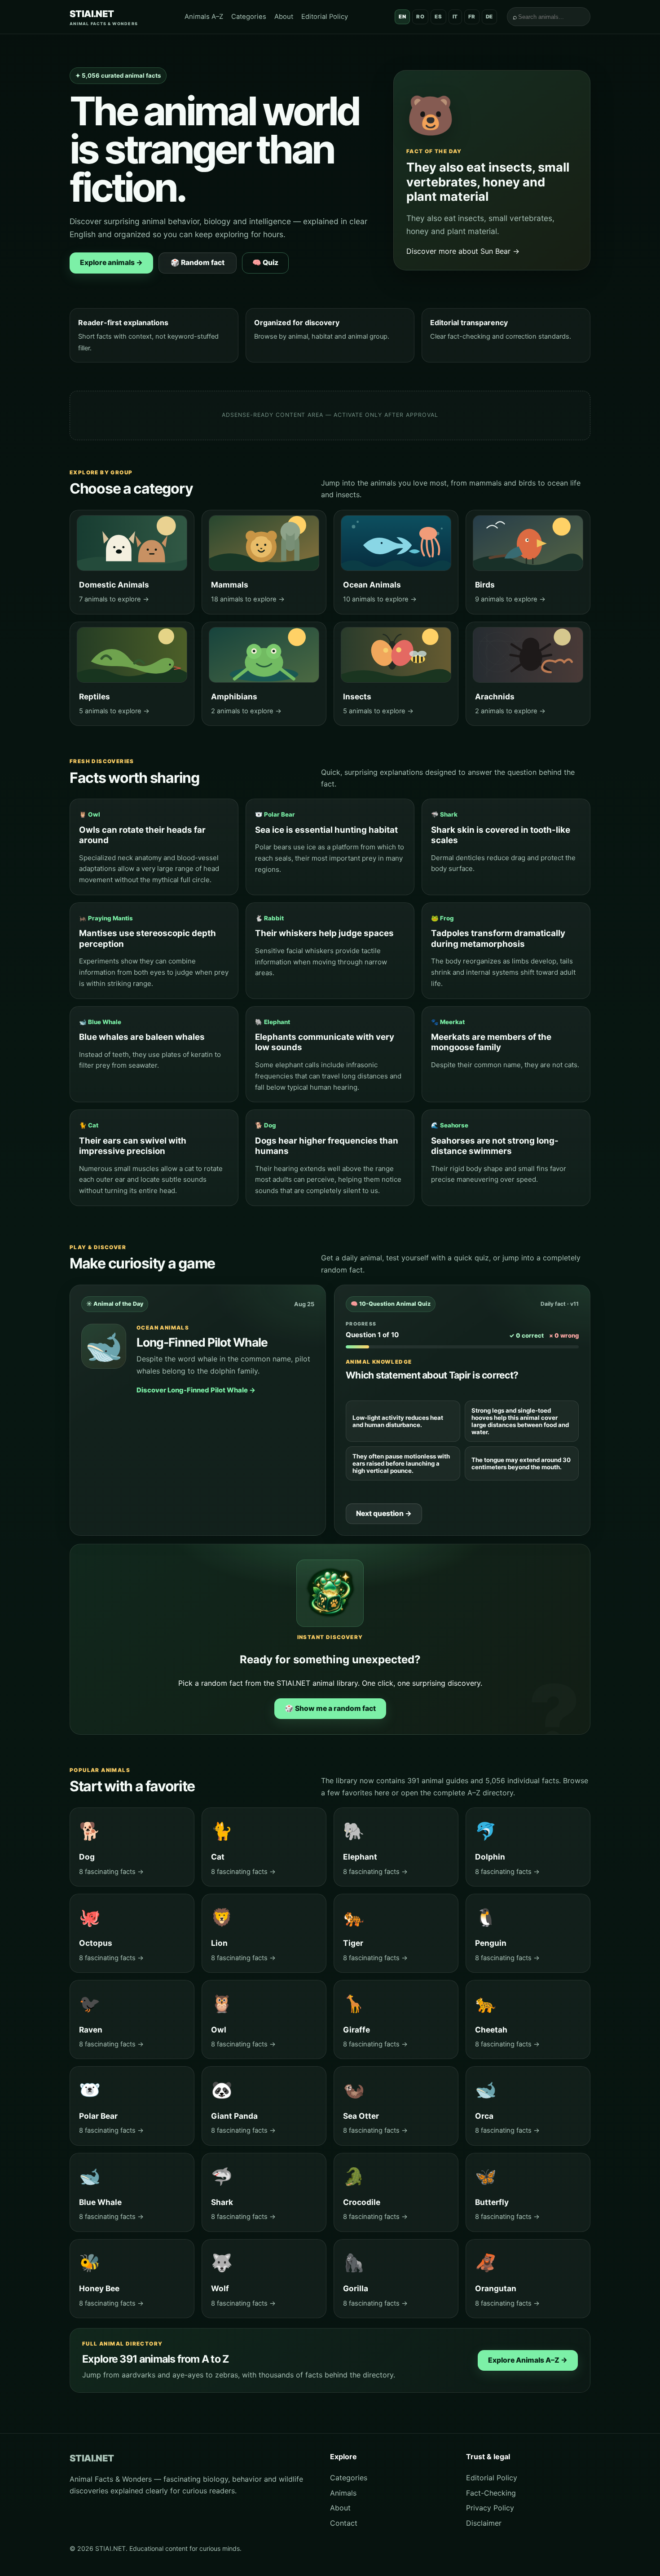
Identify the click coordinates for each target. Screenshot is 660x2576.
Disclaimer (484, 2523)
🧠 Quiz (265, 263)
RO (420, 17)
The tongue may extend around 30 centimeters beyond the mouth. (521, 1463)
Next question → (384, 1513)
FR (472, 17)
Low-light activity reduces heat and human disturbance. (398, 1421)
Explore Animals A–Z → (528, 2360)
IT (455, 17)
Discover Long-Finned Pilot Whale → (196, 1390)
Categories (249, 17)
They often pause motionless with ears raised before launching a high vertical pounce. (401, 1463)
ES (438, 17)
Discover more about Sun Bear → (463, 251)
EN (402, 17)
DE (489, 17)
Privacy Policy (490, 2508)
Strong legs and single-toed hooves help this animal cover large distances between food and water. (520, 1421)
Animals (343, 2493)
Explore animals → (111, 263)
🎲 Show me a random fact (330, 1708)
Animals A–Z (204, 17)
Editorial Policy (325, 17)
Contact (344, 2523)
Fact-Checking (491, 2493)
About (284, 17)
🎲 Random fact (198, 263)
